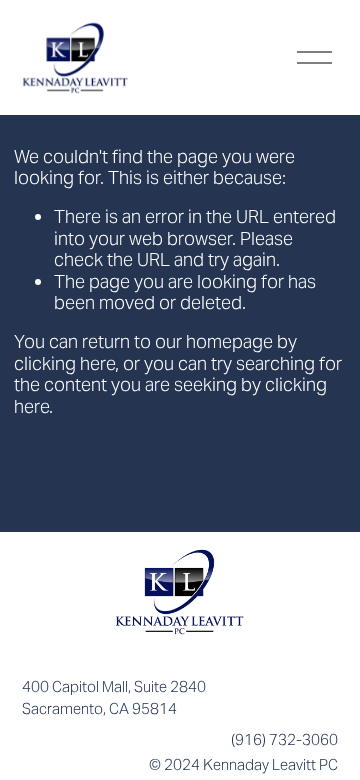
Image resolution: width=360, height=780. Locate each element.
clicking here (64, 363)
